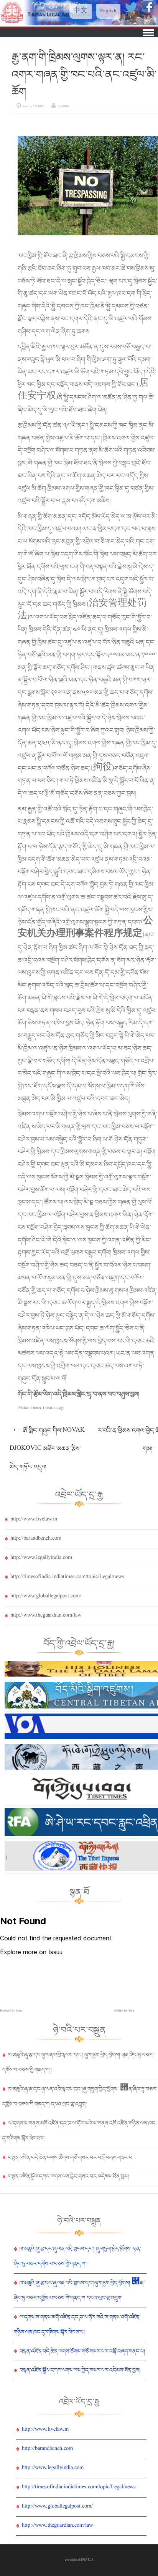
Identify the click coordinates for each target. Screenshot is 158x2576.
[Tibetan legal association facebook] (148, 12)
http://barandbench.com (36, 1539)
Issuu (19, 2011)
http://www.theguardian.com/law (46, 1616)
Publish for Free (124, 2011)
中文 (81, 12)
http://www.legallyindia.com (41, 1558)
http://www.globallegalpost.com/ (46, 1597)
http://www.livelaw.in (34, 1520)
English (108, 12)
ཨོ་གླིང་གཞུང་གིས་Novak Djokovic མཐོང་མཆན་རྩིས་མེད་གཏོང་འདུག (47, 1449)
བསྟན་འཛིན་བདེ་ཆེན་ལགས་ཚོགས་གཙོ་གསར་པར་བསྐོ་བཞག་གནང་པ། (71, 2158)
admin (65, 107)
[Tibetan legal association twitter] (132, 12)
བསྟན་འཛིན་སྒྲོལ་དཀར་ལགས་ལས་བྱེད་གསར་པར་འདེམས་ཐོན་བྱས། (68, 2176)
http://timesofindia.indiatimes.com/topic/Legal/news (67, 1577)
